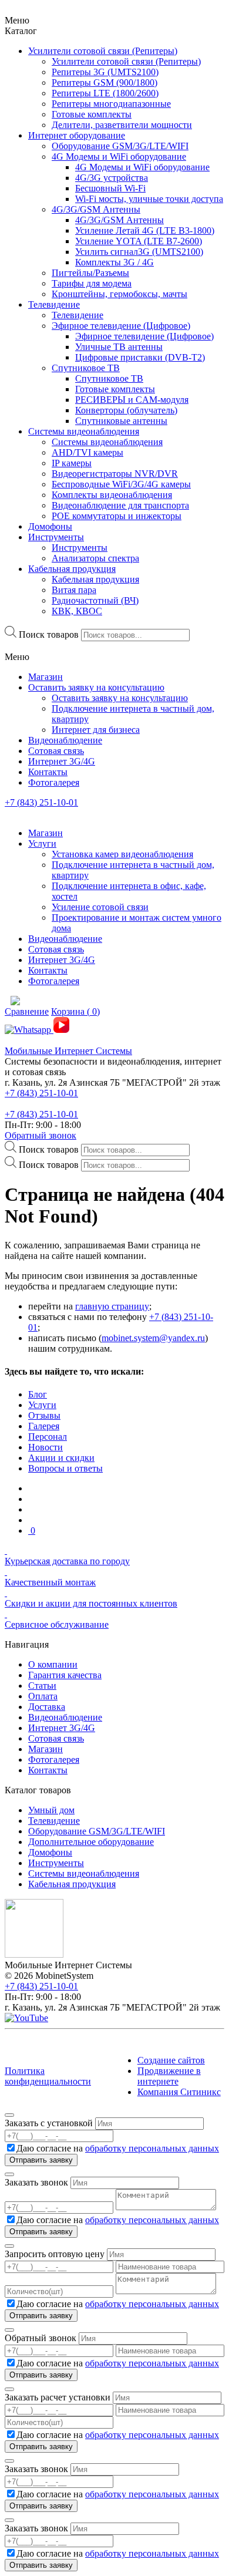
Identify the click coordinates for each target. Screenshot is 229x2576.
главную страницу (112, 1306)
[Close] (9, 2115)
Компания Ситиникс (179, 2092)
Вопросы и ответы (65, 1468)
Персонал (48, 1437)
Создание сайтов (171, 2060)
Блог (38, 1394)
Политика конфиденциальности (48, 2076)
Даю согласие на (118, 2148)
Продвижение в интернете (169, 2076)
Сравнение (27, 1011)
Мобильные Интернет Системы (68, 1051)
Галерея (44, 1426)
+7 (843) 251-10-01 (41, 802)
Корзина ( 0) (75, 1011)
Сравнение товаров (138, 1001)
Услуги (42, 1405)
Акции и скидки (61, 1458)
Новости (46, 1447)
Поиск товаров (49, 634)
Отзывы (44, 1415)
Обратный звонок (41, 1135)
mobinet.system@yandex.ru (153, 1338)
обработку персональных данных (152, 2148)
